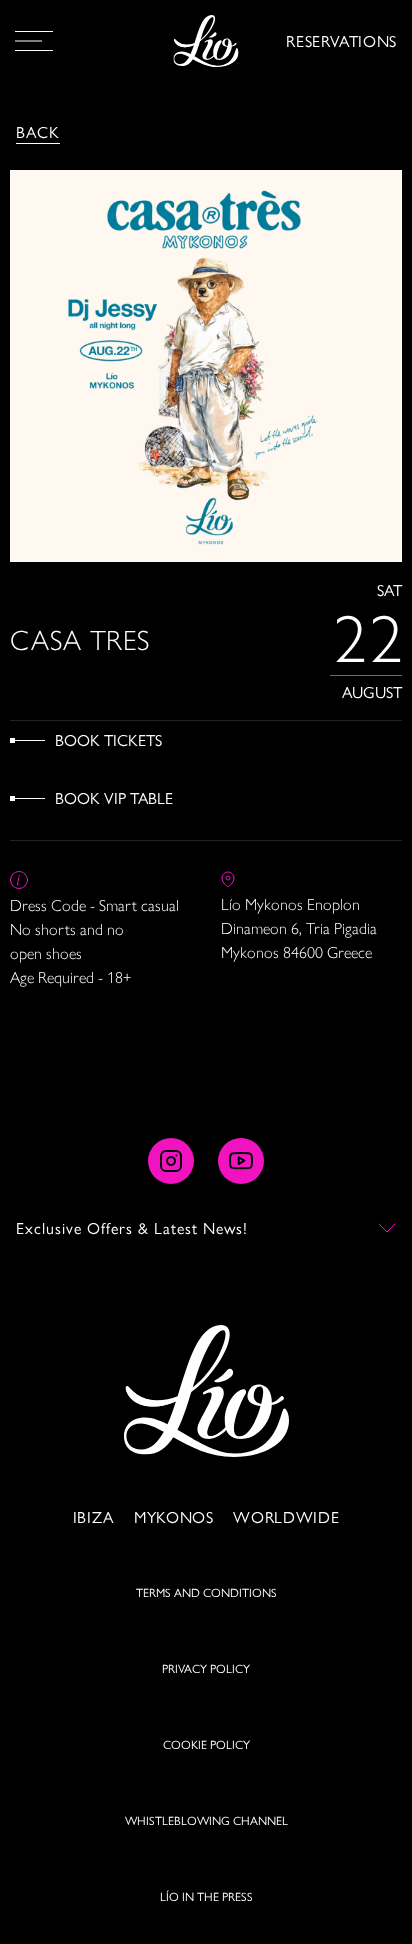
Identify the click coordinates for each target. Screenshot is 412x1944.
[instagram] (171, 1161)
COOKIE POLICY (206, 1744)
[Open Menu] (34, 41)
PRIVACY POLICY (206, 1668)
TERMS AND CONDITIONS (206, 1592)
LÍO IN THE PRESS (206, 1896)
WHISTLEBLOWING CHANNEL (206, 1820)
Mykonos (173, 1516)
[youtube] (241, 1161)
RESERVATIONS (341, 40)
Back (38, 131)
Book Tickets (108, 739)
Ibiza (93, 1516)
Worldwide (286, 1516)
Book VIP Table (114, 797)
